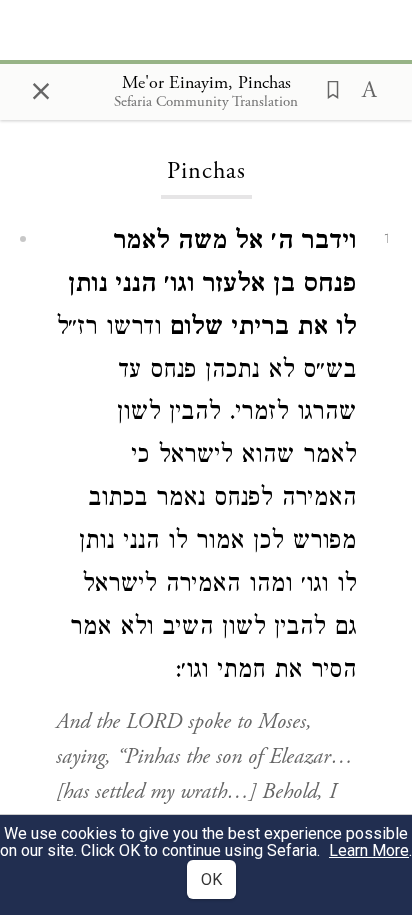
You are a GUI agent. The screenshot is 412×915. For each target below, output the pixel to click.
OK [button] (211, 879)
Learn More (369, 850)
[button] (327, 88)
